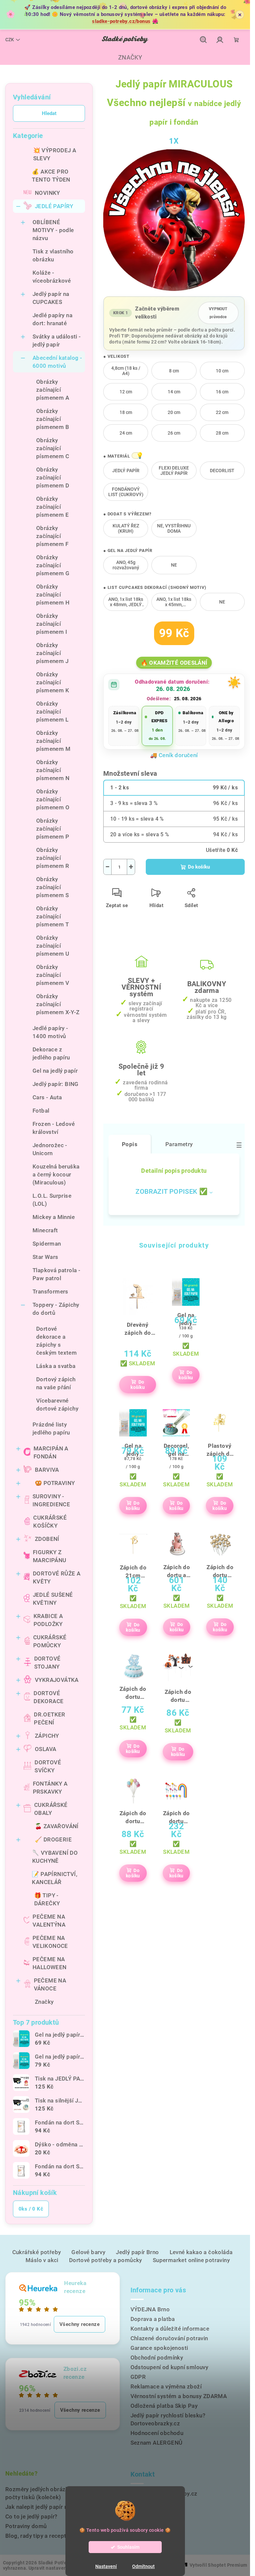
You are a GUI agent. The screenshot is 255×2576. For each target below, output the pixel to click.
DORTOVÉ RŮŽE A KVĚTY (57, 1577)
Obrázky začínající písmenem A (53, 390)
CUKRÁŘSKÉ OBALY (51, 1809)
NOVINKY (47, 193)
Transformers (50, 1291)
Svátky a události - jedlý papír (57, 340)
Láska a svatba (56, 1366)
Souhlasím (128, 2547)
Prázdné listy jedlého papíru (51, 1428)
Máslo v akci (42, 2260)
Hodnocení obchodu (157, 2433)
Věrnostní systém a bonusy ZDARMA (179, 2396)
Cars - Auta (47, 1097)
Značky (44, 2002)
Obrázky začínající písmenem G (53, 565)
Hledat (49, 113)
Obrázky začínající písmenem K (53, 682)
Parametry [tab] (179, 1144)
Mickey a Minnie (54, 1217)
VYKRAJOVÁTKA (57, 1680)
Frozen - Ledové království (54, 1128)
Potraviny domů (26, 2526)
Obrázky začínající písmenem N (53, 770)
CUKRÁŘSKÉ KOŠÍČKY (50, 1522)
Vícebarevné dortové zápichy (57, 1405)
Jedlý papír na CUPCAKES (51, 298)
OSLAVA (45, 1749)
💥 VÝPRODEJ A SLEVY (55, 154)
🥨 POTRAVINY (55, 1483)
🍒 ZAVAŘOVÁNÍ (57, 1826)
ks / (31, 2209)
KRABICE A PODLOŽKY (48, 1620)
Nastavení (106, 2566)
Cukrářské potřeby (37, 2252)
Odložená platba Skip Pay (164, 2406)
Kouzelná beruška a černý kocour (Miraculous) (56, 1174)
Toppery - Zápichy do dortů (56, 1309)
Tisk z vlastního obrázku (53, 255)
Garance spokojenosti (159, 2348)
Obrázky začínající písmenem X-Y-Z (58, 1004)
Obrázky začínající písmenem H (53, 595)
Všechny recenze (80, 2324)
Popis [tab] (130, 1144)
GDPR (138, 2377)
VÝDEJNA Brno (150, 2309)
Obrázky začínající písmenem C (53, 448)
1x (174, 141)
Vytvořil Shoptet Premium (218, 2565)
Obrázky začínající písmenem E (52, 507)
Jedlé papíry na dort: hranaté (52, 319)
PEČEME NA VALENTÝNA (49, 1921)
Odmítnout (143, 2566)
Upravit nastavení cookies (57, 2568)
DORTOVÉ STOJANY (47, 1663)
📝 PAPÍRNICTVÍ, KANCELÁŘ (55, 1878)
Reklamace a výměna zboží (166, 2386)
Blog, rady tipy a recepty (37, 2536)
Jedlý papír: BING (56, 1084)
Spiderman (47, 1244)
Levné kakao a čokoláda (201, 2252)
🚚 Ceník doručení (174, 755)
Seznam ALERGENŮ (157, 2443)
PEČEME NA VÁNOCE (50, 1984)
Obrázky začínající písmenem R (53, 858)
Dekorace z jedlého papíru (51, 1053)
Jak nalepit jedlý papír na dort (44, 2507)
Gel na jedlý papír (55, 1071)
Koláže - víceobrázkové (52, 277)
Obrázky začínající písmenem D (53, 477)
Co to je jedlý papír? (31, 2516)
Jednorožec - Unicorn (50, 1149)
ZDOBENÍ (47, 1539)
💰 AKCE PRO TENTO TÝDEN (51, 176)
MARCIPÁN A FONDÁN (51, 1452)
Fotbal (41, 1111)
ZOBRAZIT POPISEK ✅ (171, 1191)
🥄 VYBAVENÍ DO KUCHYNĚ (55, 1857)
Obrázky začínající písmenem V (53, 975)
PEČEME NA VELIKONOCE (50, 1942)
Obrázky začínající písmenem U (53, 946)
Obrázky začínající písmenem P (53, 829)
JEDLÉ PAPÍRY (54, 206)
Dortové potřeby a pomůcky (106, 2260)
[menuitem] (125, 58)
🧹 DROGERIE (53, 1839)
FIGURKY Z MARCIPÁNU (50, 1556)
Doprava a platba (153, 2319)
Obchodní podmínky (157, 2358)
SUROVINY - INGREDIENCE (51, 1500)
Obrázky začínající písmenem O (53, 799)
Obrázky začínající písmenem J (52, 653)
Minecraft (45, 1230)
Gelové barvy (88, 2252)
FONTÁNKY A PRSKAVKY (50, 1788)
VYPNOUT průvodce (218, 313)
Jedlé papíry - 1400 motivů (50, 1032)
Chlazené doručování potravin (169, 2338)
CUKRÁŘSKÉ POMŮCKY (50, 1641)
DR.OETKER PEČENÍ (50, 1718)
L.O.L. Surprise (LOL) (52, 1200)
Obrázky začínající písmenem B (53, 419)
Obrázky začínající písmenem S (52, 887)
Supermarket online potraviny (191, 2260)
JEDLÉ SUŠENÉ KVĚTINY (53, 1599)
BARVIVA (47, 1470)
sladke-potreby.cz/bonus (121, 21)
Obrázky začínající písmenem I (52, 624)
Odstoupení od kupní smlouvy (170, 2367)
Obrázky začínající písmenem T (52, 916)
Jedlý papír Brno (137, 2252)
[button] (136, 456)
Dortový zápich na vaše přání (56, 1383)
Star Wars (45, 1257)
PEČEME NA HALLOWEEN (50, 1963)
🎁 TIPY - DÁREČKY (47, 1899)
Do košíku (199, 867)
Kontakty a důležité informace (170, 2329)
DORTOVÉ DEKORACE (48, 1697)
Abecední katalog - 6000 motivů (57, 362)
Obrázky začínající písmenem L (52, 712)
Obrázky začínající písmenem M (53, 741)
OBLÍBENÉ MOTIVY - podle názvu (53, 230)
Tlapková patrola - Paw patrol (56, 1274)
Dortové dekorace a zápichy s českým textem (56, 1341)
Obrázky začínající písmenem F (52, 536)
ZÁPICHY (47, 1736)
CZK (10, 40)
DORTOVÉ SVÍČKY (48, 1766)
